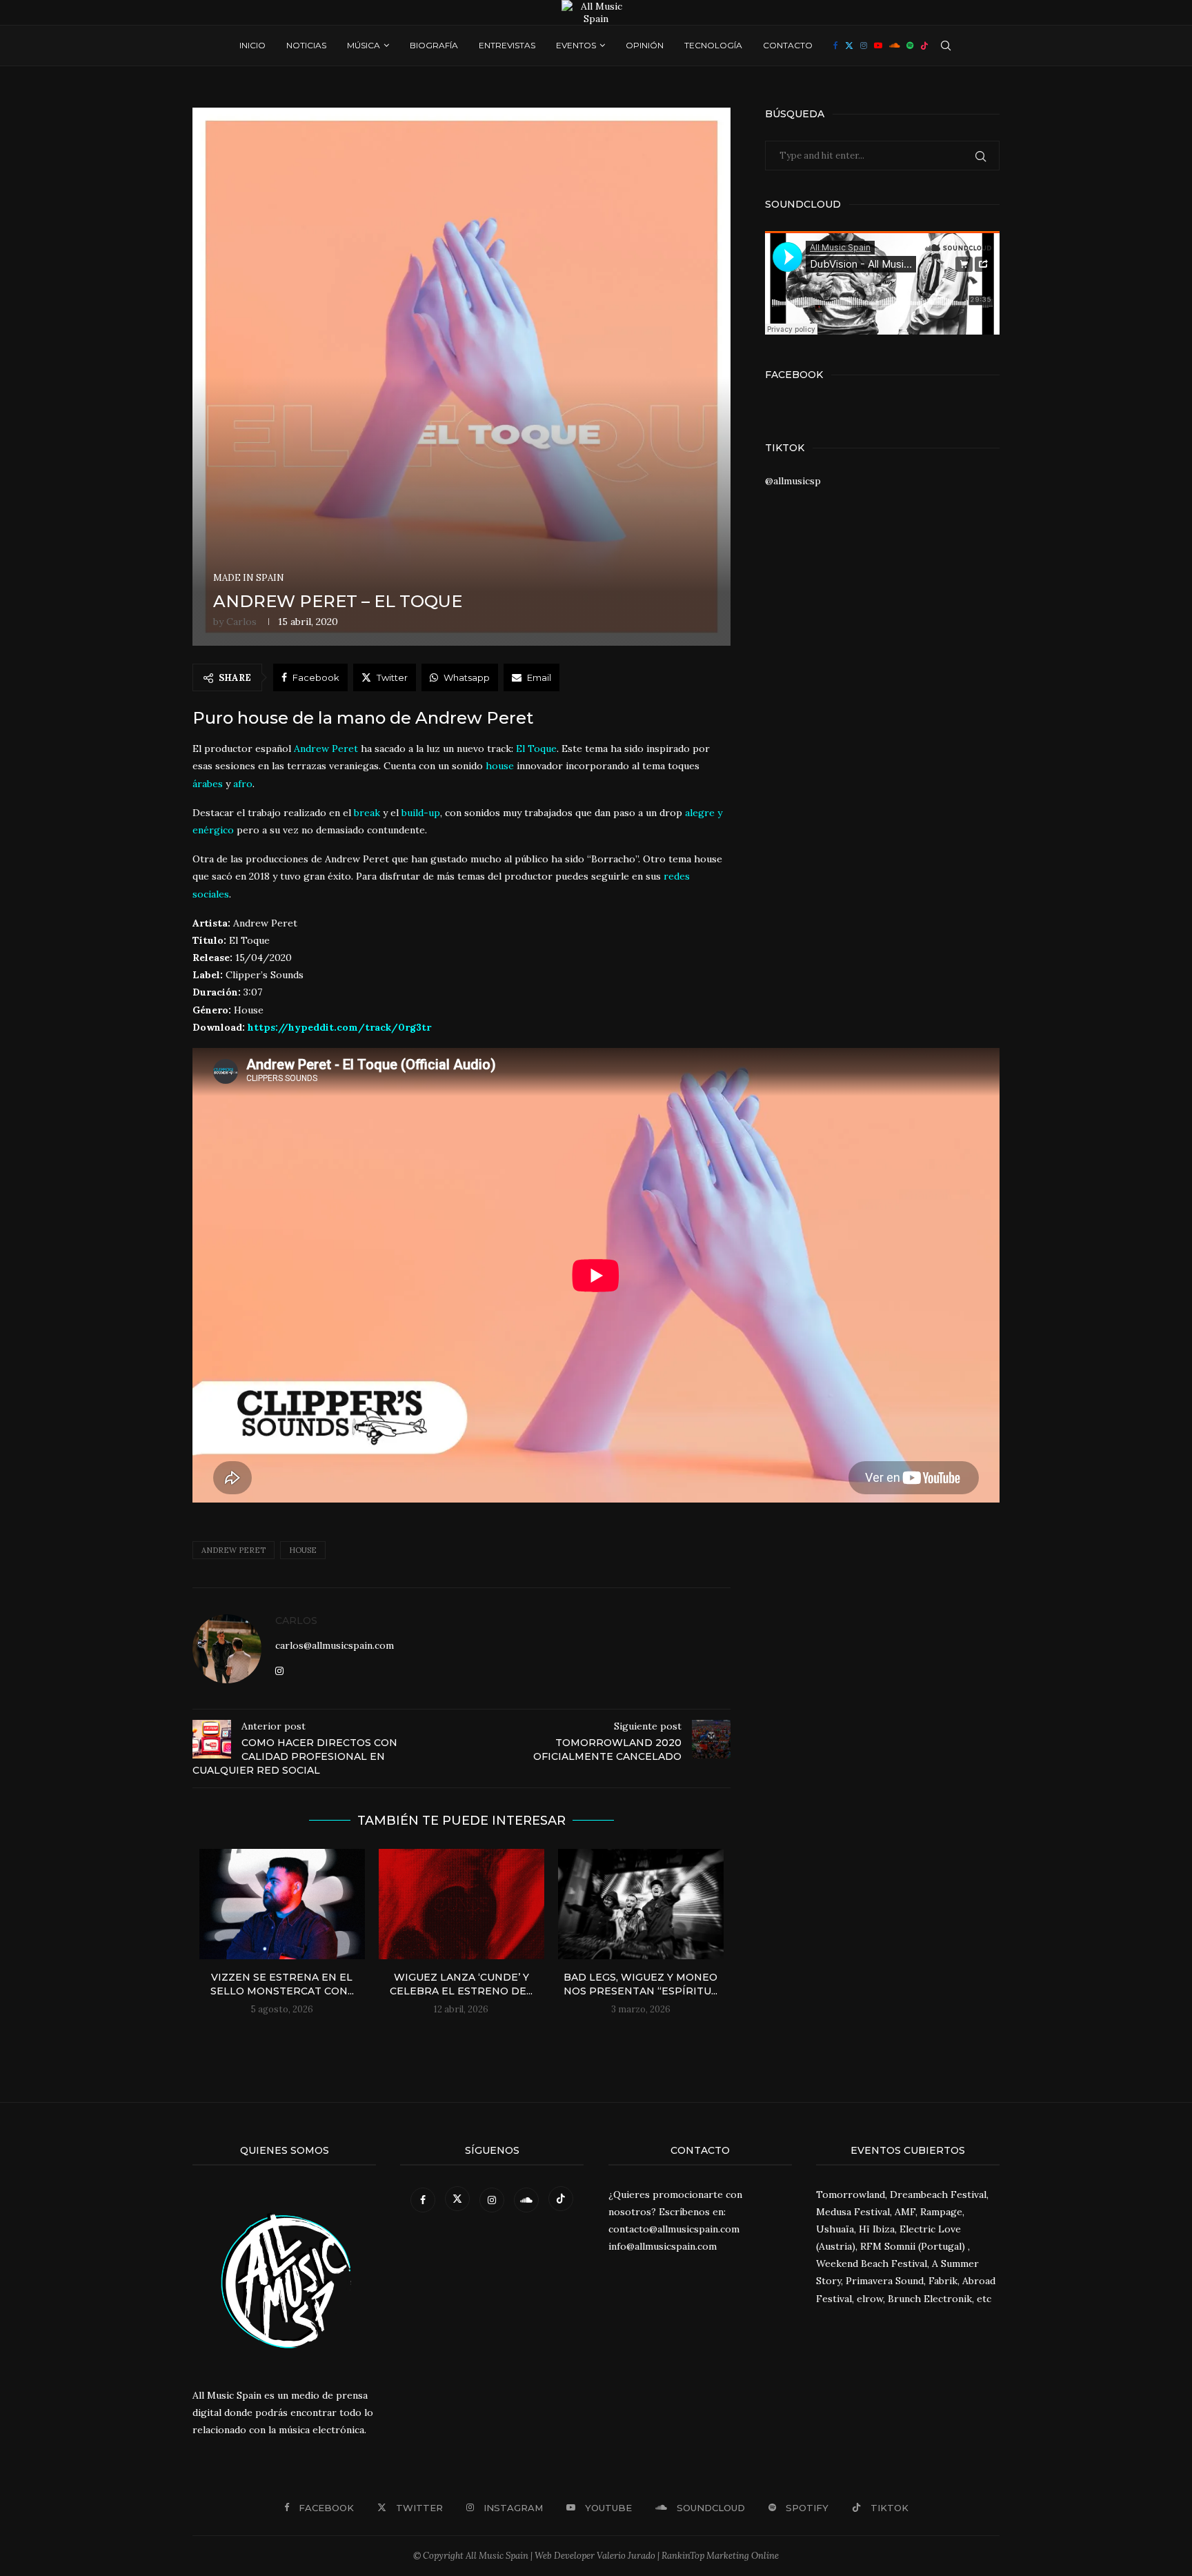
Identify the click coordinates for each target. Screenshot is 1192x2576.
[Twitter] (849, 46)
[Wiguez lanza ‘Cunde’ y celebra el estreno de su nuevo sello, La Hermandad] (461, 1904)
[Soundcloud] (894, 46)
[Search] (946, 46)
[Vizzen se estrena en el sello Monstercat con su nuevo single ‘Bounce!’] (282, 1904)
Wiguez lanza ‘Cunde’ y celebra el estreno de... (461, 1984)
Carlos (241, 622)
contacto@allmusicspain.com (674, 2229)
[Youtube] (878, 46)
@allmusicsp (793, 481)
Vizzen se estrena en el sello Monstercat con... (282, 1984)
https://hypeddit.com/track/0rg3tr (339, 1027)
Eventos (576, 45)
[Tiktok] (924, 46)
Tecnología (713, 45)
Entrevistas (507, 45)
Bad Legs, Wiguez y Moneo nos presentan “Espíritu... (640, 1984)
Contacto (788, 45)
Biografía (434, 45)
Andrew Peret (234, 1550)
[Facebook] (836, 46)
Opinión (645, 45)
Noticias (306, 45)
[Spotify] (910, 46)
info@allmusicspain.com (663, 2246)
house (500, 766)
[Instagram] (864, 46)
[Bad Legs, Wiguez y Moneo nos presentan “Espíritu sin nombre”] (641, 1904)
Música (364, 45)
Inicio (252, 45)
